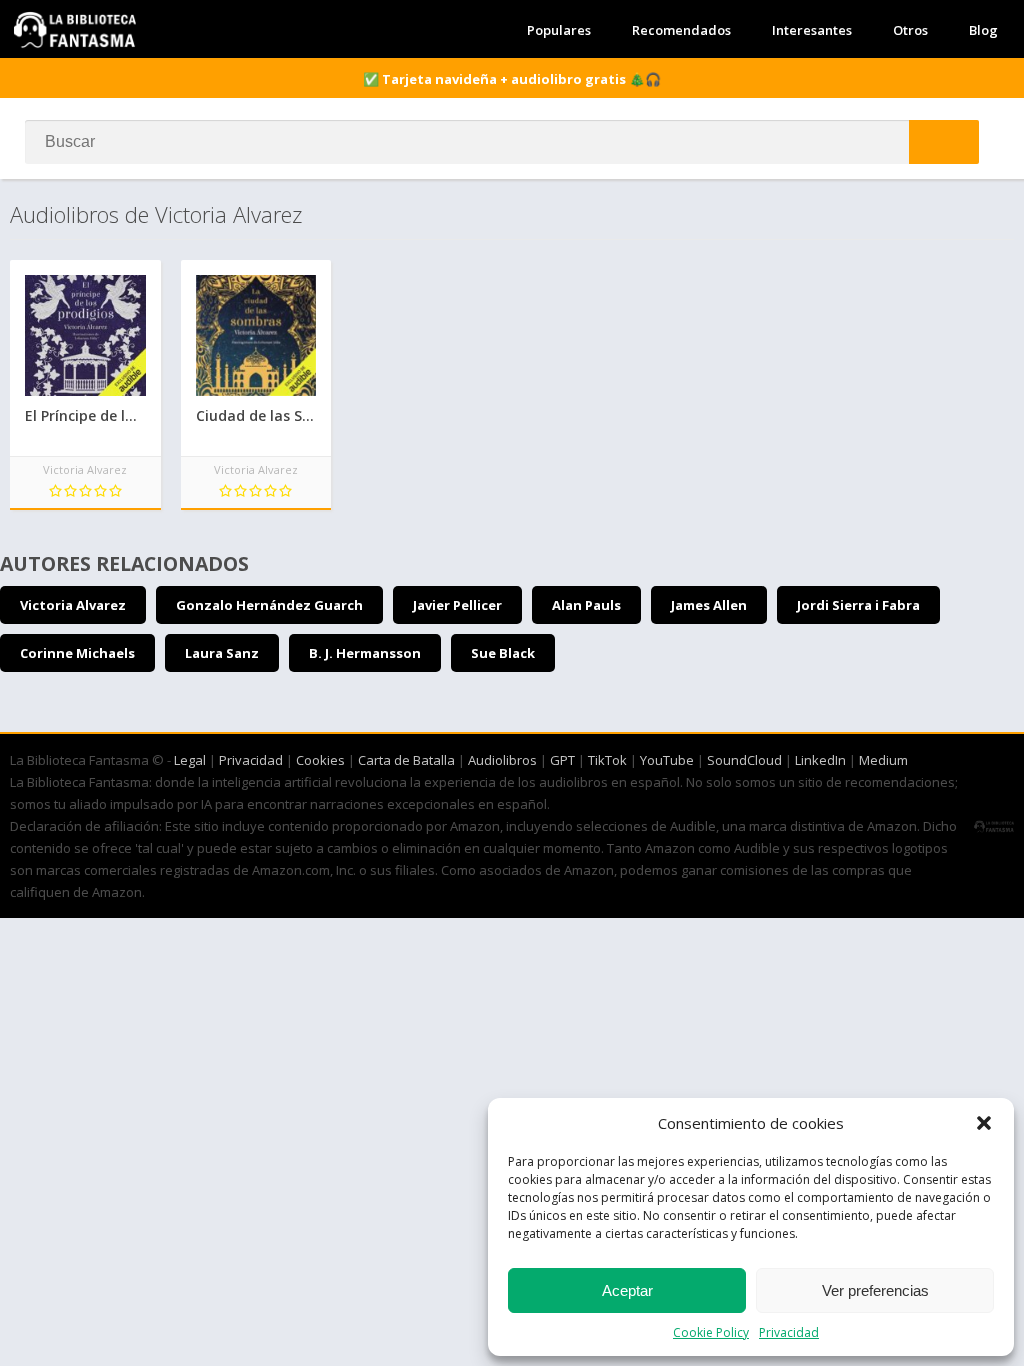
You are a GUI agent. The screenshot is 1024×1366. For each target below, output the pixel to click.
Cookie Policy (711, 1332)
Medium (883, 760)
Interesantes (812, 30)
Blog (983, 30)
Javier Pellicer (457, 605)
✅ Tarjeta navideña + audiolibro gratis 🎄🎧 (512, 79)
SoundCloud (744, 760)
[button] (984, 1123)
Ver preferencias (875, 1290)
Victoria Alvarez (73, 605)
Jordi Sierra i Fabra (858, 605)
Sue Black (503, 653)
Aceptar (627, 1290)
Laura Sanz (222, 653)
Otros (910, 30)
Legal (190, 760)
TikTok (607, 760)
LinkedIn (820, 760)
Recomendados (681, 30)
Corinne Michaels (77, 653)
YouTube (667, 760)
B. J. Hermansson (365, 653)
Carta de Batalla (406, 760)
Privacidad (789, 1332)
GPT (562, 760)
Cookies (320, 760)
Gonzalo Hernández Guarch (269, 605)
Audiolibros (502, 760)
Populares (559, 30)
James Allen (709, 605)
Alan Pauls (586, 605)
